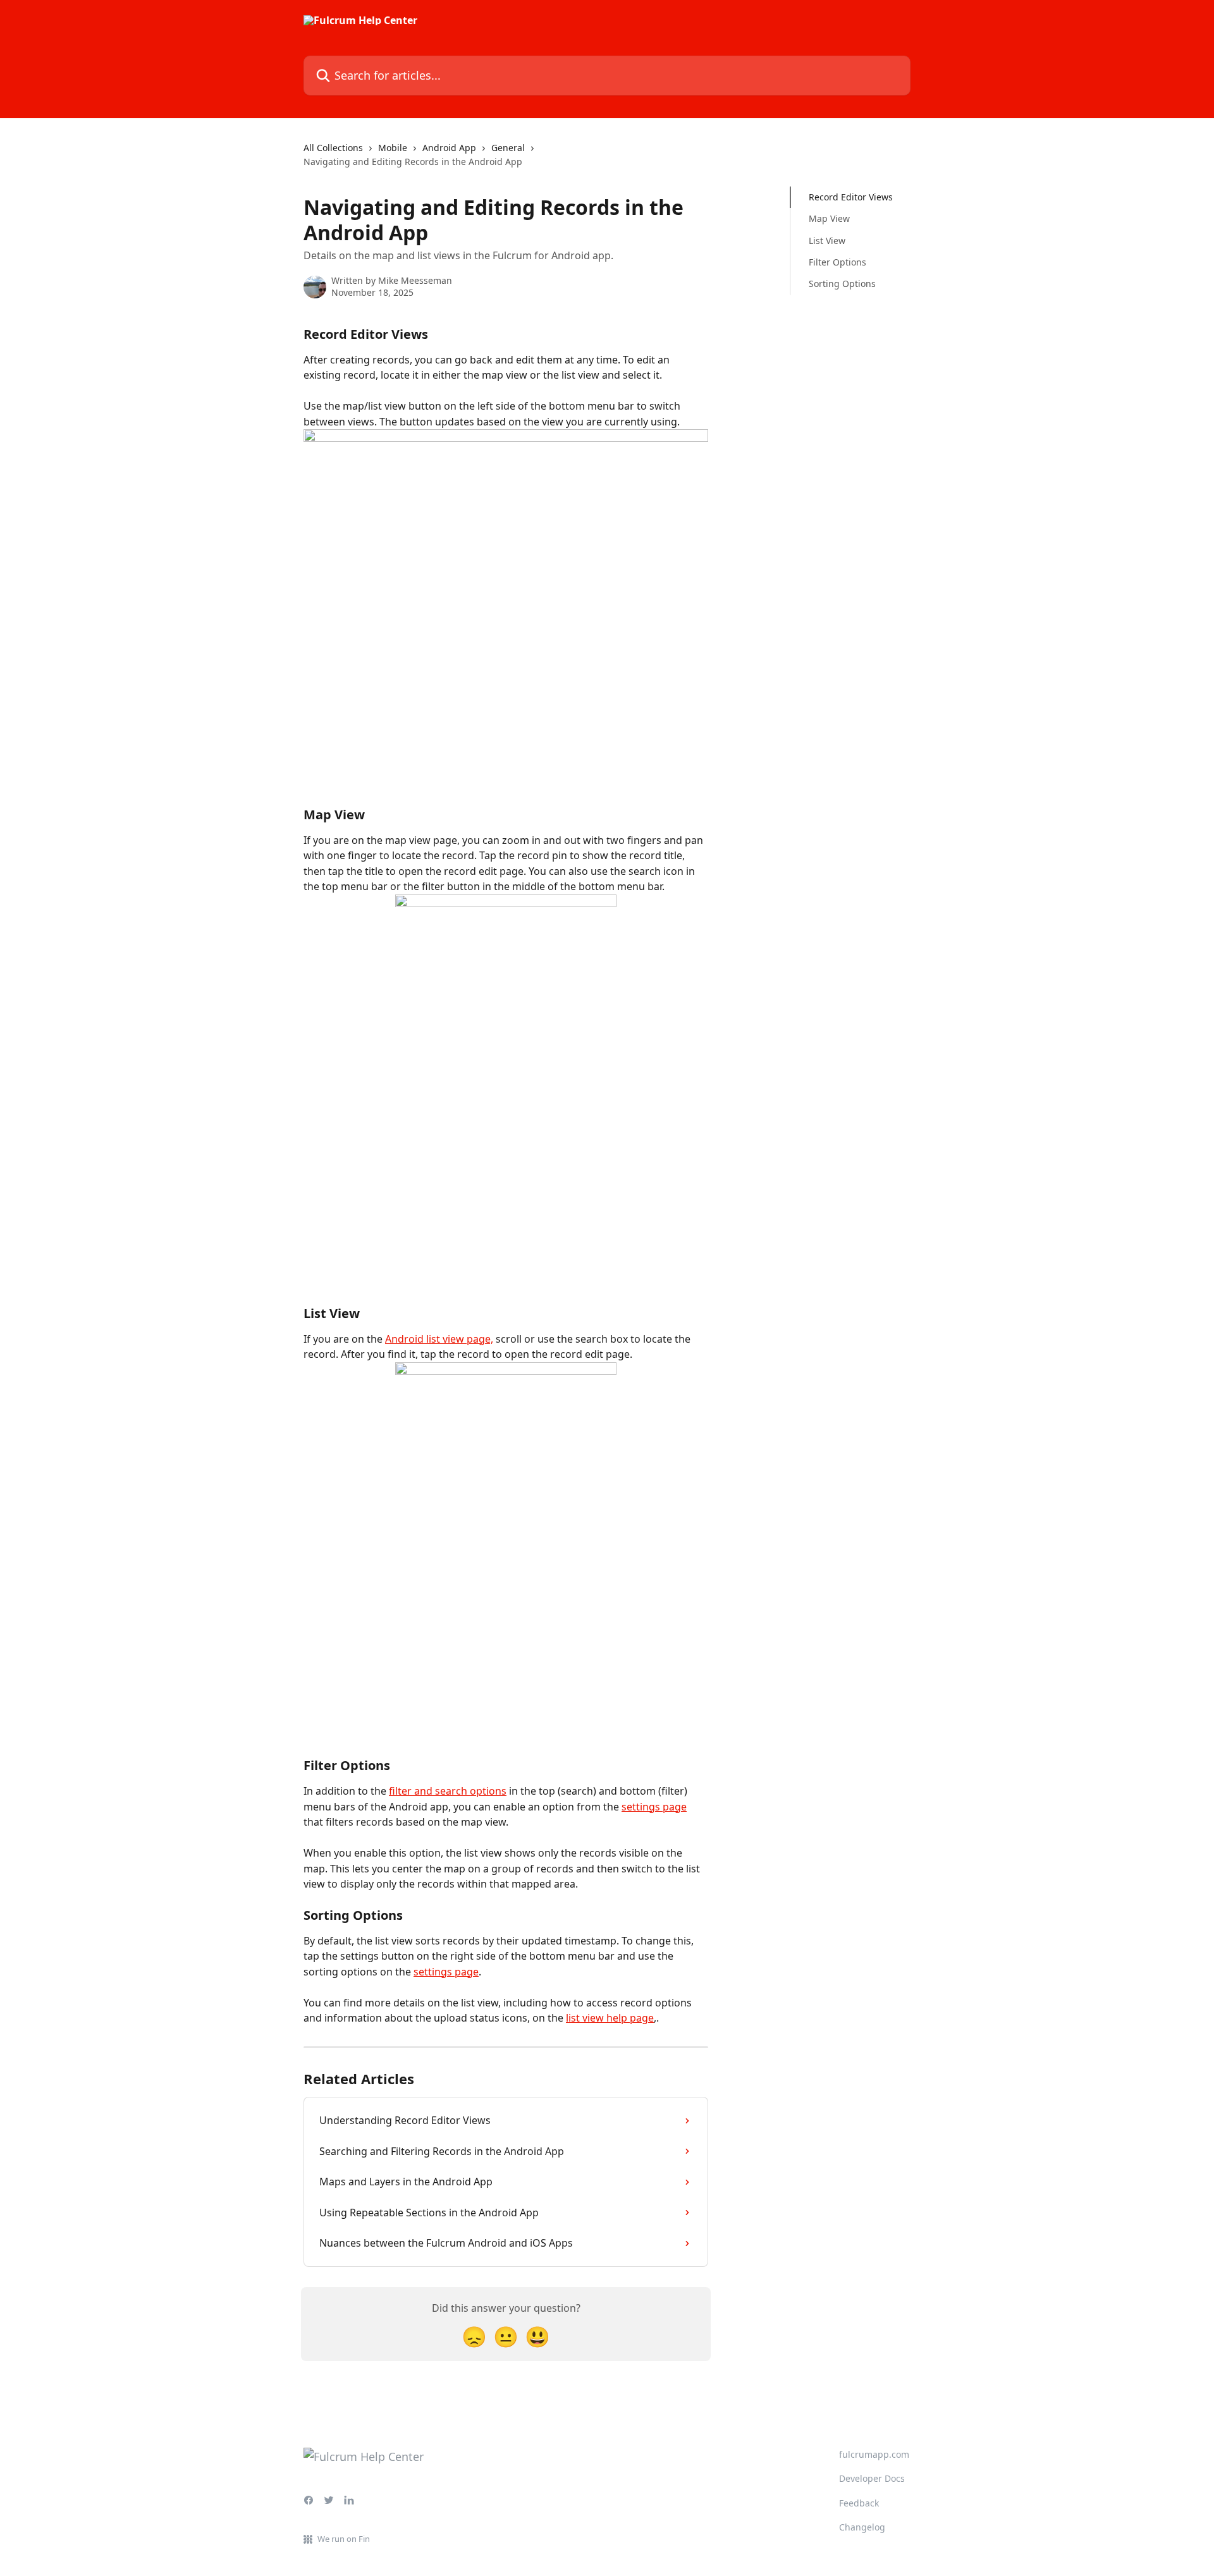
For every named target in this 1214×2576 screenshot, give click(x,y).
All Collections (333, 148)
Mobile (393, 148)
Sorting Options (842, 284)
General (508, 148)
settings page (654, 1807)
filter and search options (448, 1791)
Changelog (862, 2527)
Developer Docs (872, 2478)
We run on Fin (344, 2539)
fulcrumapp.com (874, 2454)
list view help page (610, 2018)
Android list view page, (439, 1339)
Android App (449, 148)
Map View (829, 218)
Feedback (859, 2503)
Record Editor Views (851, 197)
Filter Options (837, 262)
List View (827, 241)
